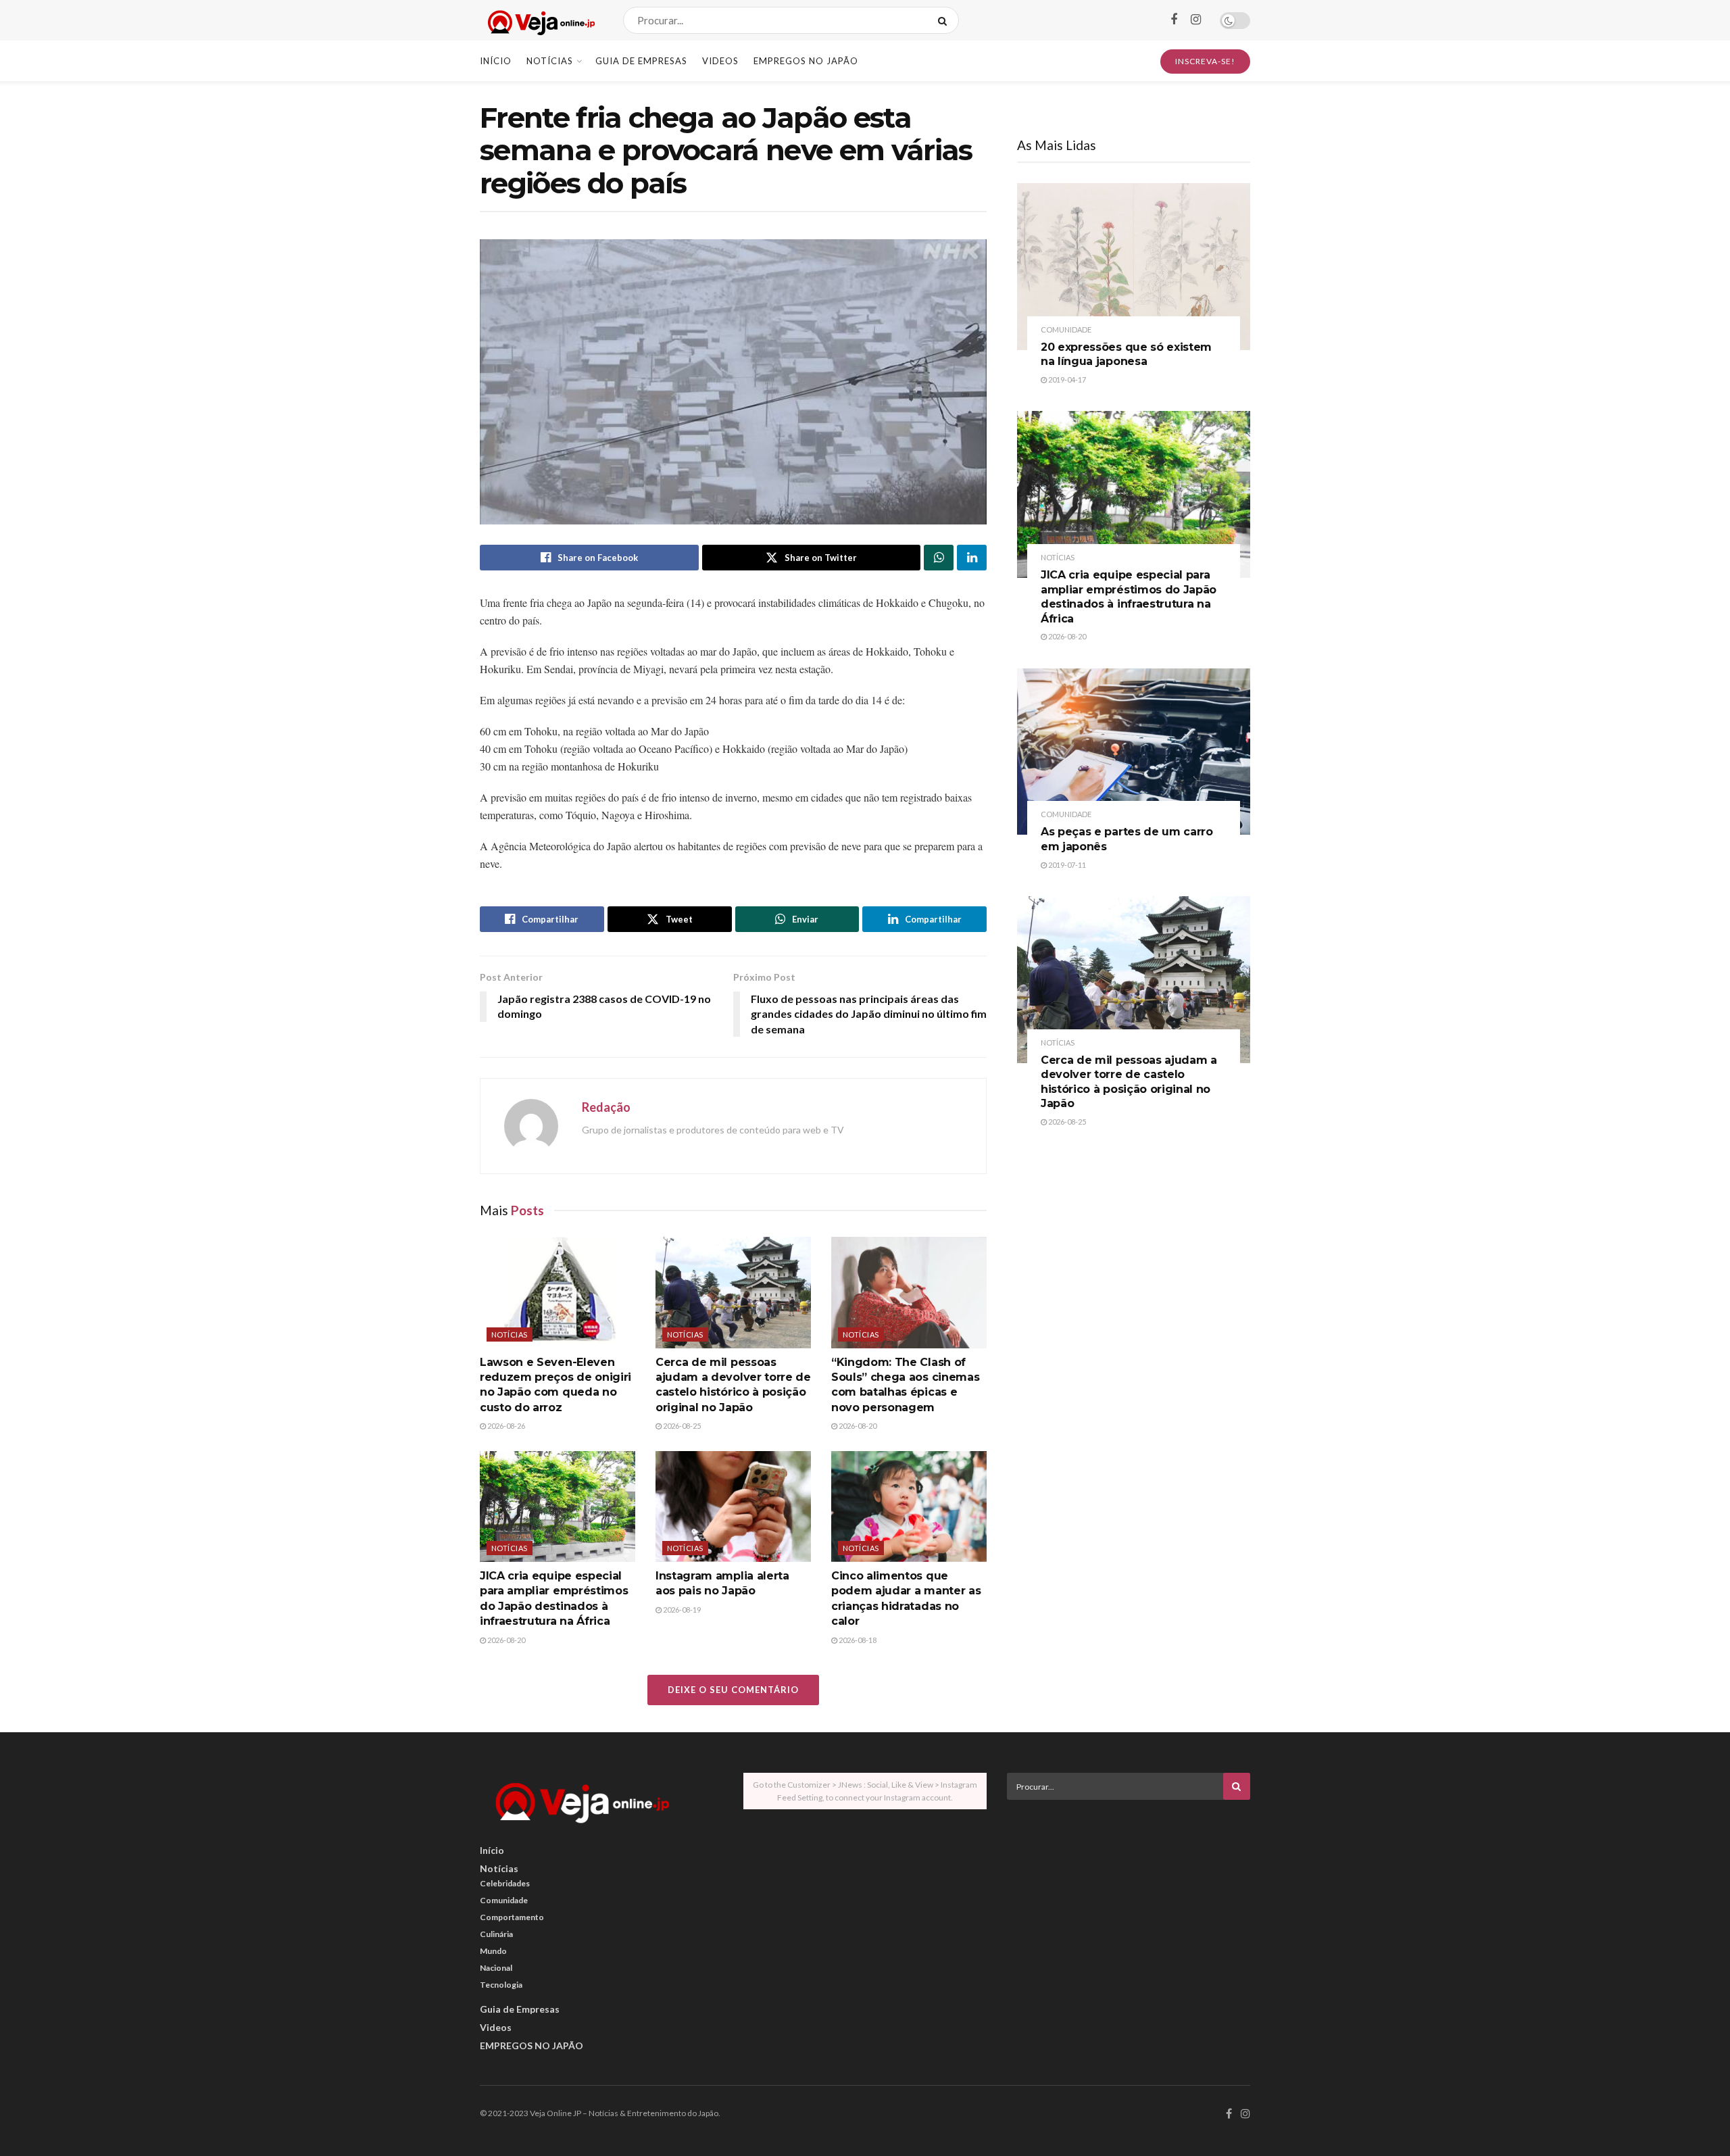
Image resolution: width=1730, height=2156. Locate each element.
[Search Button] (945, 20)
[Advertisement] (1129, 1905)
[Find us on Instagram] (1196, 20)
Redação (606, 1107)
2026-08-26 (505, 1426)
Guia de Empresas (641, 61)
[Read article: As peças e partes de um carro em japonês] (1134, 752)
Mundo (493, 1951)
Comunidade (1066, 329)
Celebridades (505, 1883)
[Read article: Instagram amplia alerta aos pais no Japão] (733, 1506)
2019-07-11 (1066, 865)
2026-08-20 (857, 1426)
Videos (720, 61)
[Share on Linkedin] (972, 558)
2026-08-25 (681, 1426)
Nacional (496, 1968)
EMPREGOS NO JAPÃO (806, 61)
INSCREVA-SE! (1205, 61)
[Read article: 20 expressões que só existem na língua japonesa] (1134, 267)
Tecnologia (501, 1985)
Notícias (550, 61)
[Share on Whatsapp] (939, 558)
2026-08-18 (857, 1640)
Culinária (496, 1934)
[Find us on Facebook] (1174, 20)
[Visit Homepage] (540, 21)
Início (496, 61)
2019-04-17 (1066, 379)
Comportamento (512, 1917)
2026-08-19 (681, 1610)
